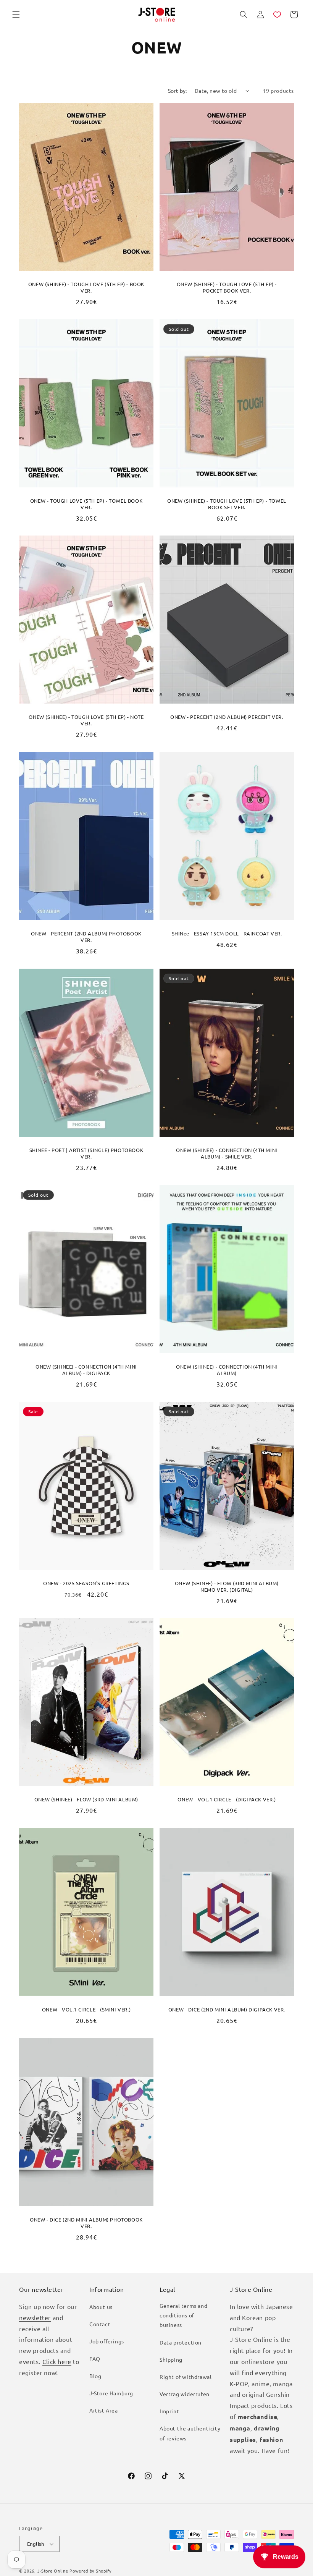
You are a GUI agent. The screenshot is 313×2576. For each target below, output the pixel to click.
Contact (100, 2324)
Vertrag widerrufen (185, 2394)
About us (101, 2307)
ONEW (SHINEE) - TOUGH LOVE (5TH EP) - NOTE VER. (86, 720)
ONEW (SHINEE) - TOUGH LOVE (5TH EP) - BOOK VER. (86, 287)
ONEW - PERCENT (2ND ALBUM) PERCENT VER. (227, 717)
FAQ (95, 2359)
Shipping (171, 2359)
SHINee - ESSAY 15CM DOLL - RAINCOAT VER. (227, 934)
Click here (57, 2361)
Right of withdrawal (186, 2377)
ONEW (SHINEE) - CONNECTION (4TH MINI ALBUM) (227, 1370)
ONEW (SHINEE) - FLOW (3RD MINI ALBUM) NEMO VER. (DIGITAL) (227, 1587)
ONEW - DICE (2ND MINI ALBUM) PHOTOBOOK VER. (86, 2223)
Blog (95, 2376)
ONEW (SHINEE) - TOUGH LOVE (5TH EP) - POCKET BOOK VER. (227, 287)
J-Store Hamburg (111, 2393)
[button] (16, 15)
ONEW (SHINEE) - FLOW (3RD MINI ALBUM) (86, 1799)
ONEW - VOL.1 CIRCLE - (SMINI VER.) (86, 2010)
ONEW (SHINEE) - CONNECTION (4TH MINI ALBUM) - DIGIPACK (86, 1370)
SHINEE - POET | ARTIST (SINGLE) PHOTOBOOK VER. (86, 1153)
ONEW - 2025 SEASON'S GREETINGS (86, 1583)
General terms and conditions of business (183, 2315)
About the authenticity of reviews (190, 2433)
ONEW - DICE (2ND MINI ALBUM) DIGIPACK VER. (227, 2010)
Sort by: (177, 91)
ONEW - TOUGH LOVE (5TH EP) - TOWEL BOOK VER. (86, 504)
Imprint (169, 2411)
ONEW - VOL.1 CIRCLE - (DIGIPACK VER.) (227, 1799)
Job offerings (107, 2341)
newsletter (35, 2317)
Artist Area (104, 2410)
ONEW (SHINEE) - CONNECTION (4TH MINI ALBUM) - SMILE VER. (227, 1153)
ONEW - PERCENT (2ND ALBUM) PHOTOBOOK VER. (86, 937)
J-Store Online (53, 2571)
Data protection (181, 2342)
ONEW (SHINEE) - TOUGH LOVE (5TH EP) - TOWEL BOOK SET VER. (227, 504)
